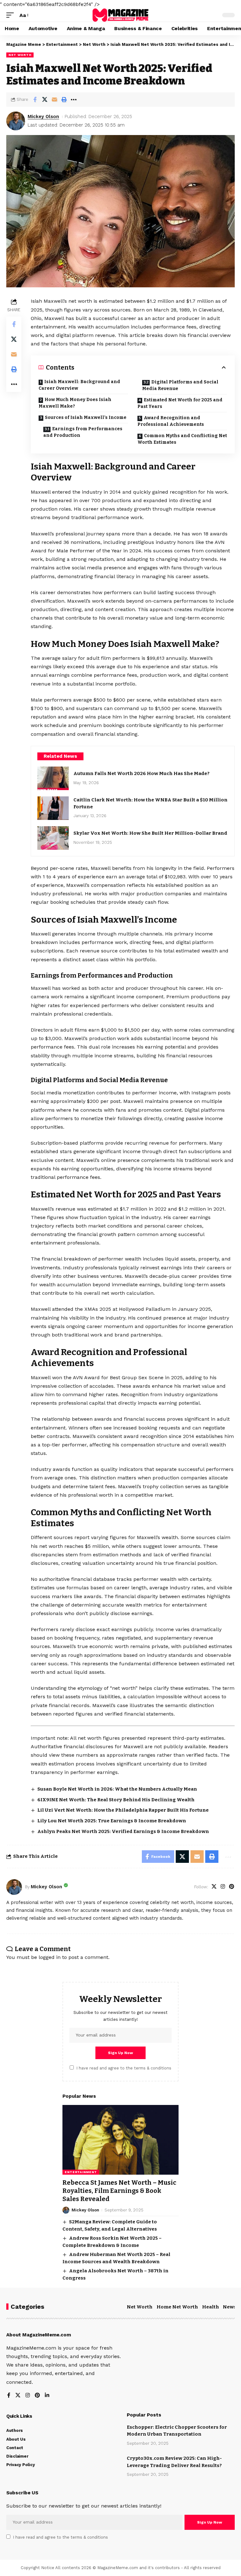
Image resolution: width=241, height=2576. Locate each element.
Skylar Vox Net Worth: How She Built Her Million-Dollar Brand (150, 833)
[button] (12, 15)
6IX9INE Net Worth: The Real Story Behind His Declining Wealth (116, 1800)
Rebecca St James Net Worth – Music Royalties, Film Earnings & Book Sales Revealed (119, 2191)
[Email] (54, 100)
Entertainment (81, 2172)
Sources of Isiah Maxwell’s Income (86, 418)
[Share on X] (45, 100)
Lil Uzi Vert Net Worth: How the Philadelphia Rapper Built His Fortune (123, 1810)
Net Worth (20, 55)
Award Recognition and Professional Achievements (171, 421)
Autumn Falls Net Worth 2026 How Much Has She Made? (142, 773)
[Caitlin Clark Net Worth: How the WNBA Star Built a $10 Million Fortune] (53, 808)
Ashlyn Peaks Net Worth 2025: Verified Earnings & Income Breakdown (123, 1831)
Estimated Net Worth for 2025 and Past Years (180, 403)
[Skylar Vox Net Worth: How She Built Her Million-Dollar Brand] (53, 838)
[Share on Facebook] (35, 100)
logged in (50, 1957)
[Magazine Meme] (120, 15)
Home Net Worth (177, 2307)
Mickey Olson (43, 117)
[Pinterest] (232, 1887)
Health (211, 2307)
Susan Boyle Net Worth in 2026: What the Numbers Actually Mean (117, 1789)
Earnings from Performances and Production (83, 432)
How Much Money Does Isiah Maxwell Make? (75, 403)
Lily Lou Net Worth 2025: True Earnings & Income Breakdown (112, 1821)
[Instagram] (223, 1887)
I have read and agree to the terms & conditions (124, 2068)
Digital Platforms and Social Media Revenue (180, 385)
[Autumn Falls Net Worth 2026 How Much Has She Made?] (53, 778)
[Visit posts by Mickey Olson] (16, 121)
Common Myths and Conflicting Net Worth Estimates (182, 439)
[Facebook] (9, 2396)
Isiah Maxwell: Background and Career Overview (79, 385)
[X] (214, 1887)
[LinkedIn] (47, 2396)
